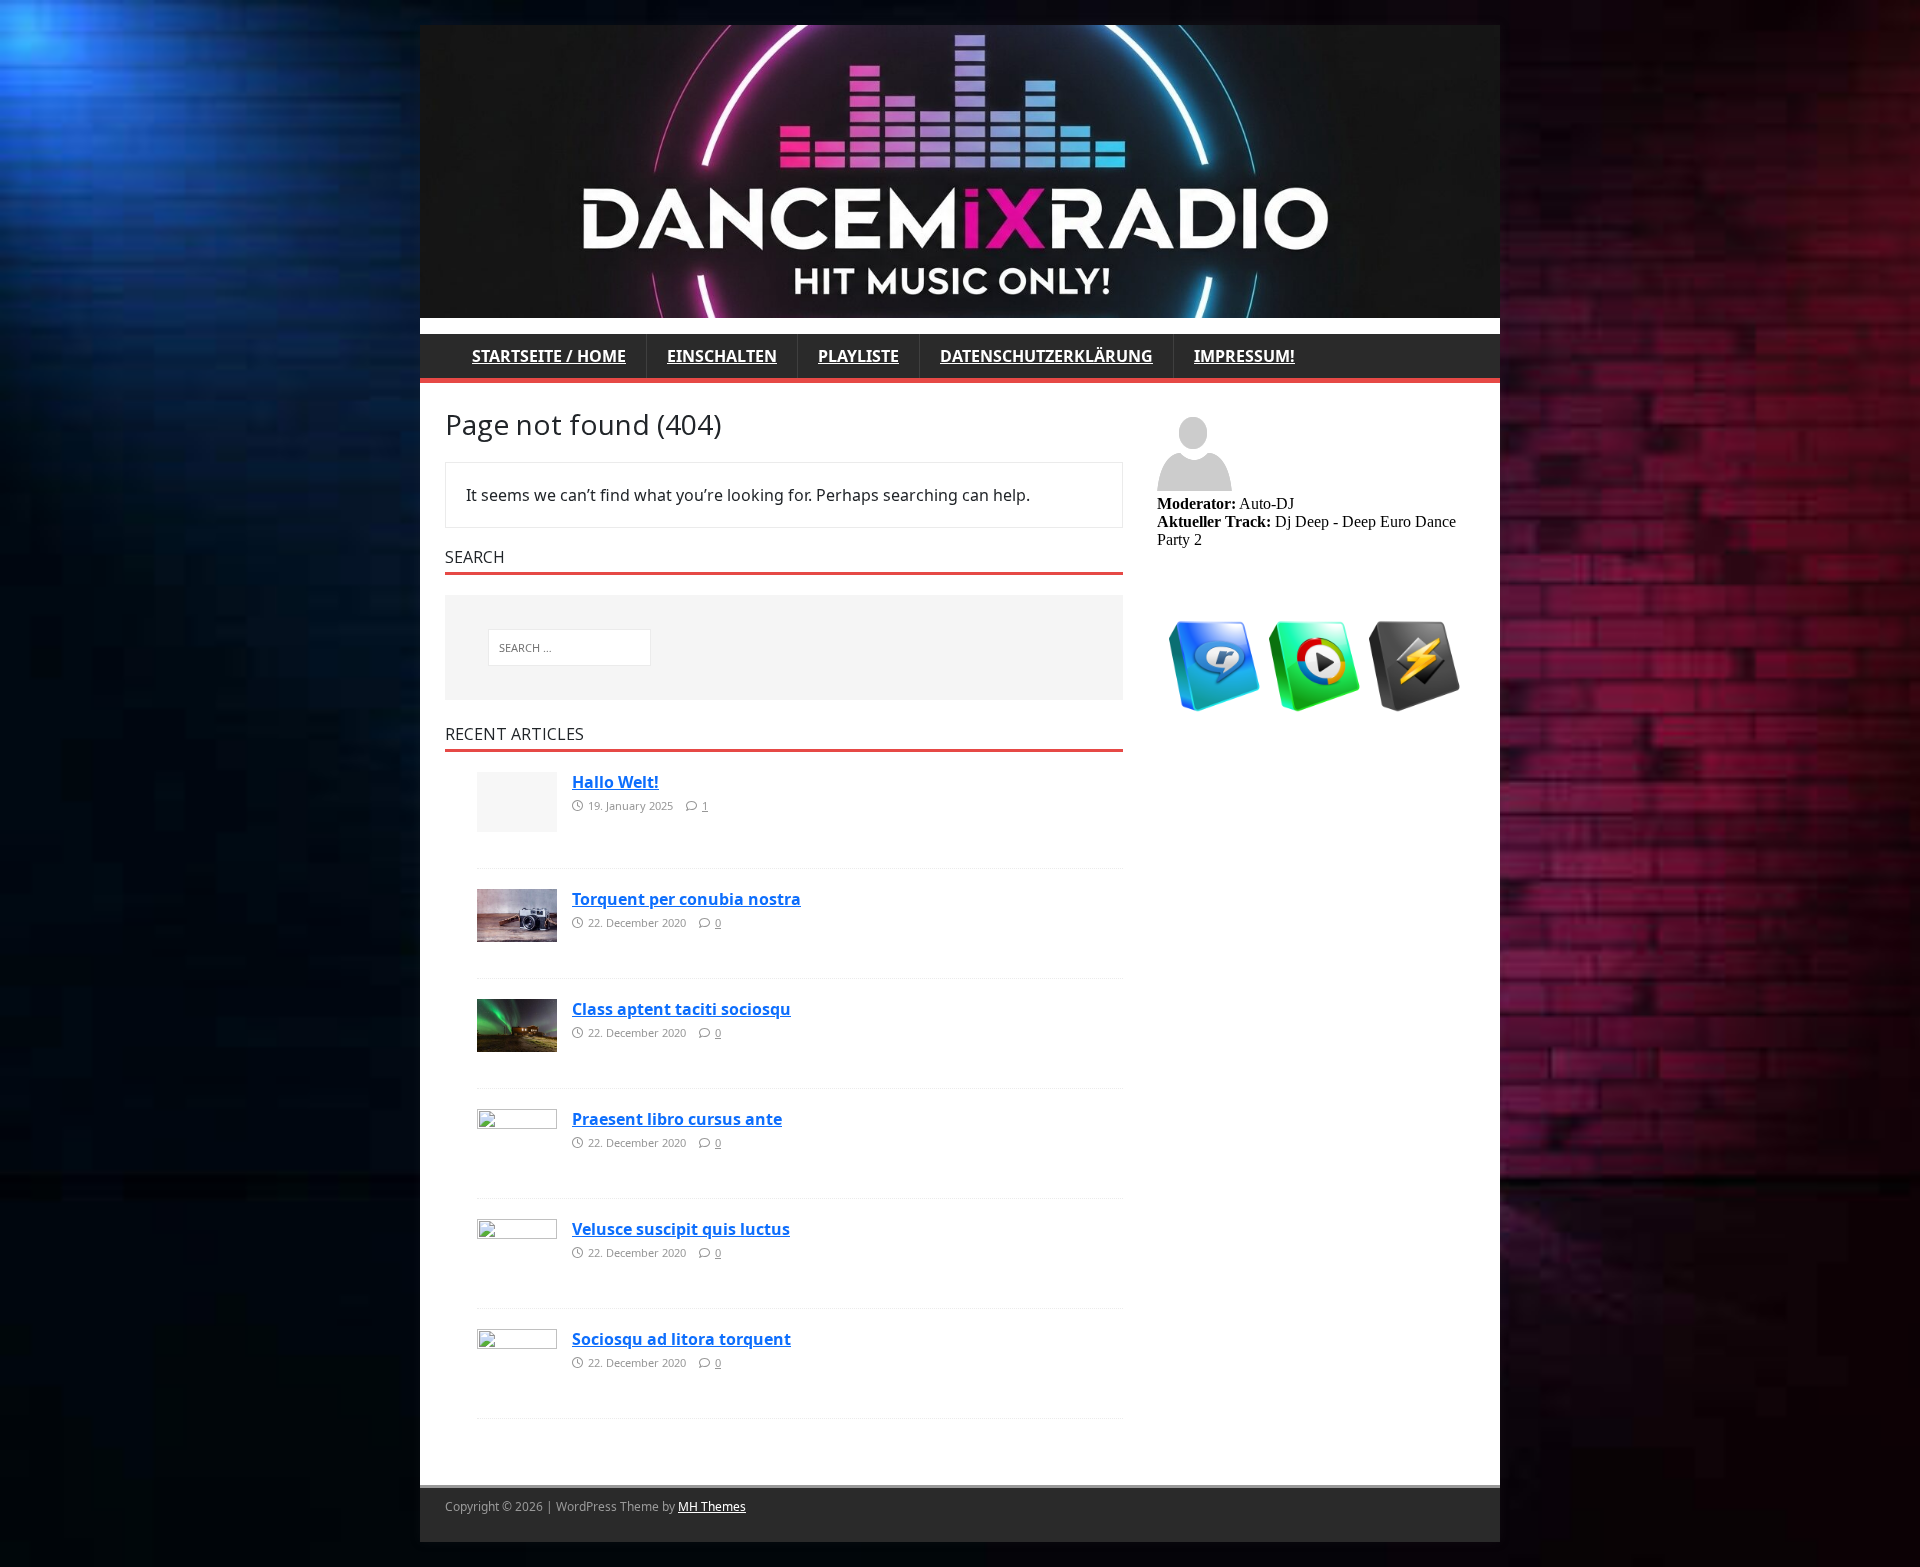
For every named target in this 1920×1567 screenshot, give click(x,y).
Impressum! (1244, 356)
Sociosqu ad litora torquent (681, 1339)
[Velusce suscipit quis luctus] (517, 1244)
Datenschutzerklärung (1046, 356)
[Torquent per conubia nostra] (517, 914)
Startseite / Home (549, 356)
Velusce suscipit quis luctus (681, 1229)
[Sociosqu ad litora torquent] (517, 1354)
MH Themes (712, 1506)
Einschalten (722, 356)
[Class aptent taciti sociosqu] (517, 1024)
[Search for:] (569, 647)
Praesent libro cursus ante (677, 1119)
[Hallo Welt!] (517, 800)
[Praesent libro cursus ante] (517, 1134)
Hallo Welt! (615, 782)
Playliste (858, 356)
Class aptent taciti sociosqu (681, 1009)
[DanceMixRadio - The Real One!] (960, 170)
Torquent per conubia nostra (686, 899)
